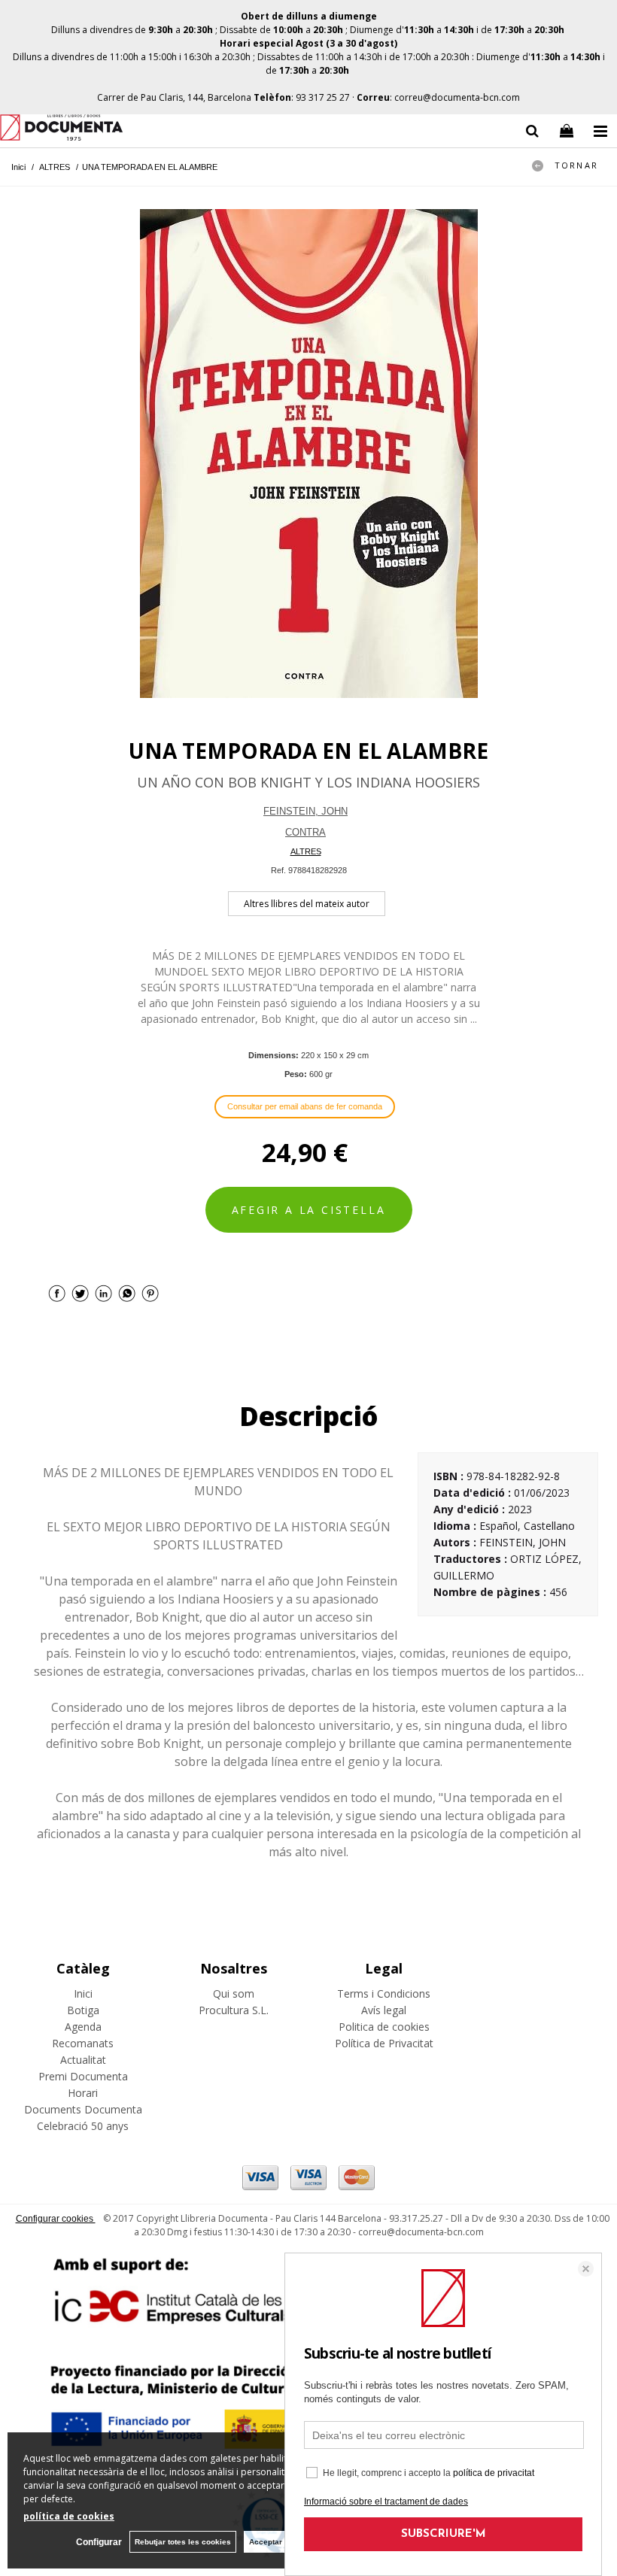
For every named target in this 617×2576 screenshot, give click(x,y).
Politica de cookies (384, 2027)
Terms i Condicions (384, 1993)
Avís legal (384, 2010)
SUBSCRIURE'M (444, 2534)
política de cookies (69, 2516)
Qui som (234, 1993)
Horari (83, 2093)
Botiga (83, 2010)
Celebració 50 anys (83, 2126)
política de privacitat (494, 2473)
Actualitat (83, 2060)
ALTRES (306, 851)
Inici (83, 1993)
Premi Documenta (83, 2076)
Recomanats (83, 2043)
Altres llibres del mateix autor (307, 904)
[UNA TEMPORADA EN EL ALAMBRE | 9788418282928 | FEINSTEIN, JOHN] (308, 454)
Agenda (83, 2027)
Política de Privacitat (384, 2043)
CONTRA (305, 832)
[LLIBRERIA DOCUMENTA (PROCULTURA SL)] (61, 130)
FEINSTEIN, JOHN (305, 811)
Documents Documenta (83, 2109)
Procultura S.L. (234, 2010)
